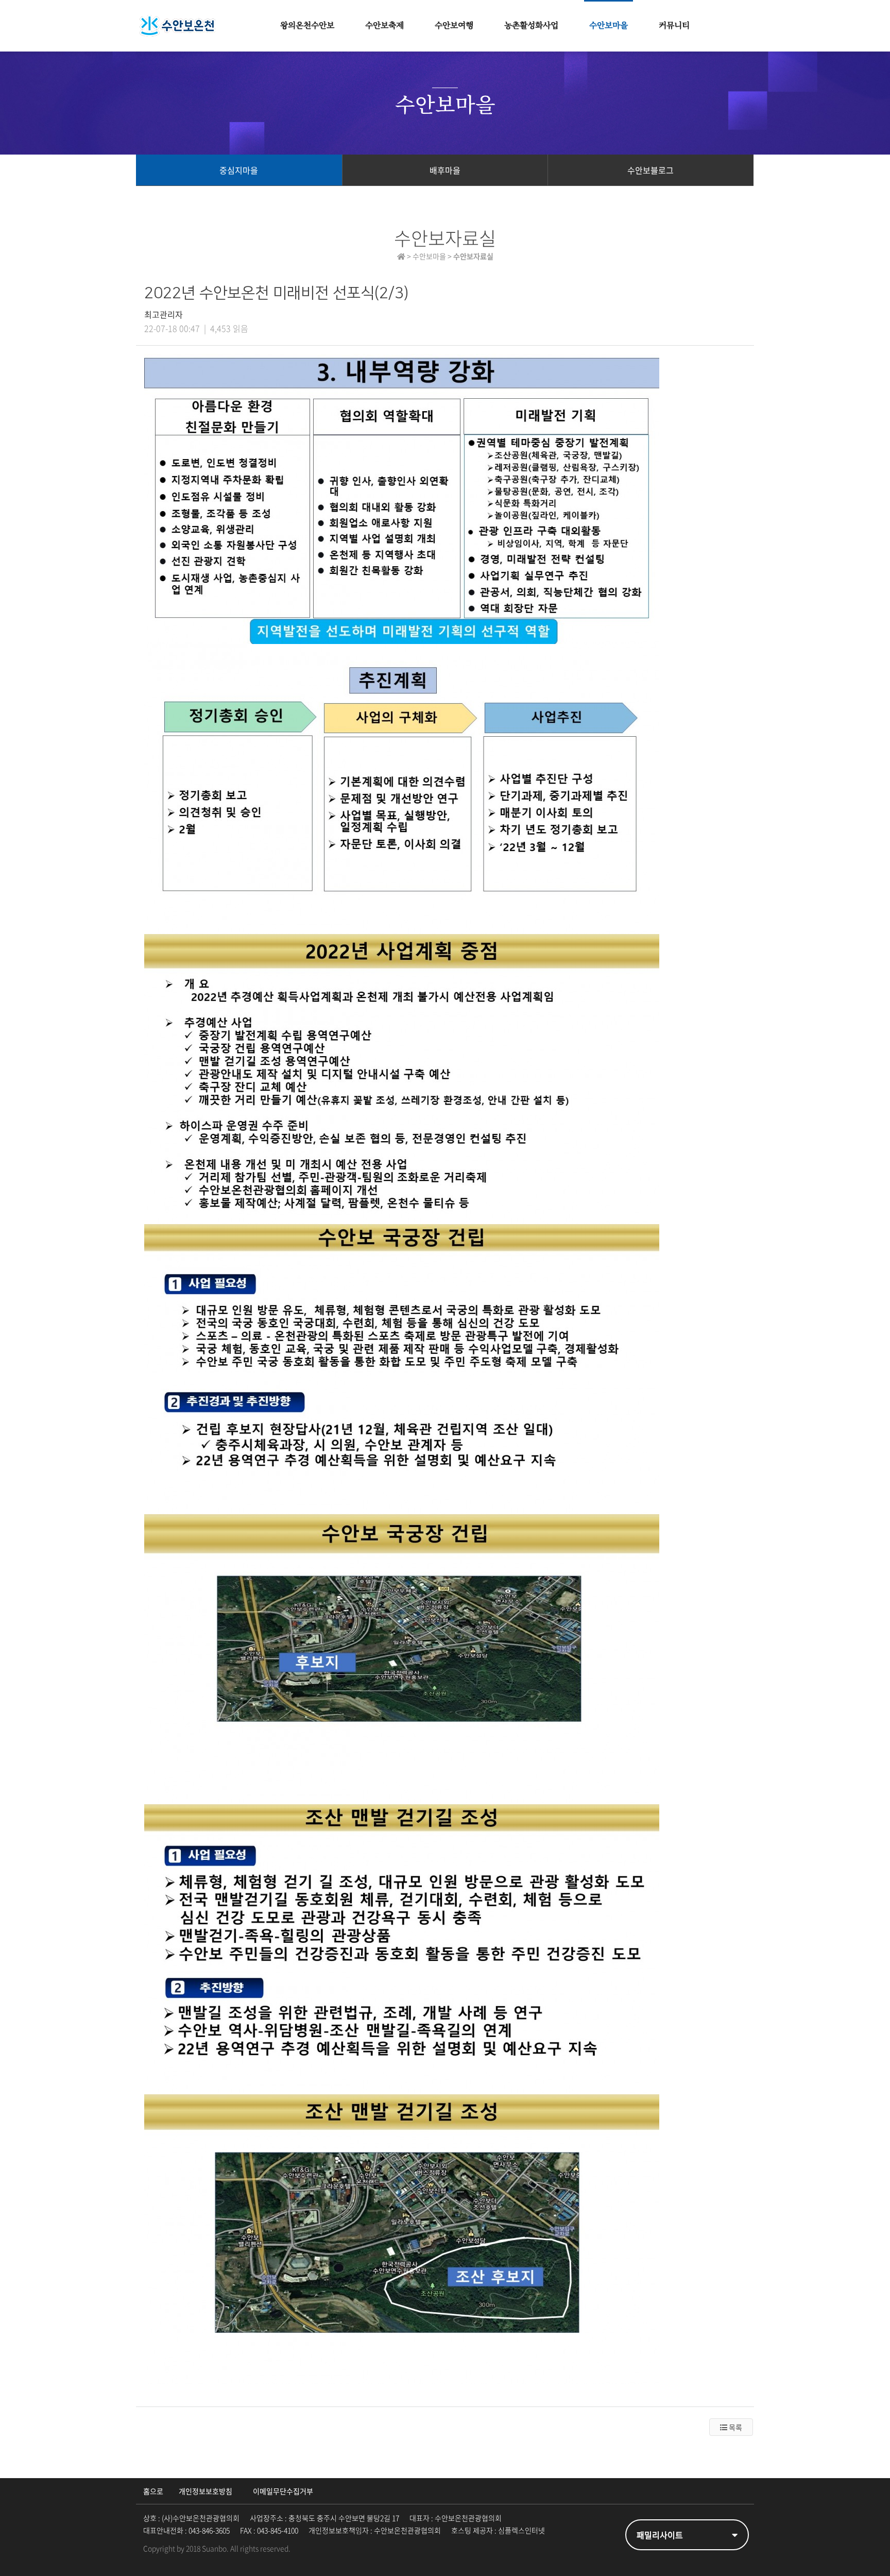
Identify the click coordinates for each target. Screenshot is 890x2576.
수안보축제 (384, 26)
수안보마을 (609, 26)
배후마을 (445, 170)
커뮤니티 (674, 26)
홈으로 (153, 2491)
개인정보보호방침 (206, 2491)
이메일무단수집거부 (283, 2491)
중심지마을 (239, 170)
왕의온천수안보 (307, 26)
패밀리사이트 (660, 2535)
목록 (735, 2427)
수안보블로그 (651, 170)
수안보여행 (454, 26)
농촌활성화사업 (531, 26)
